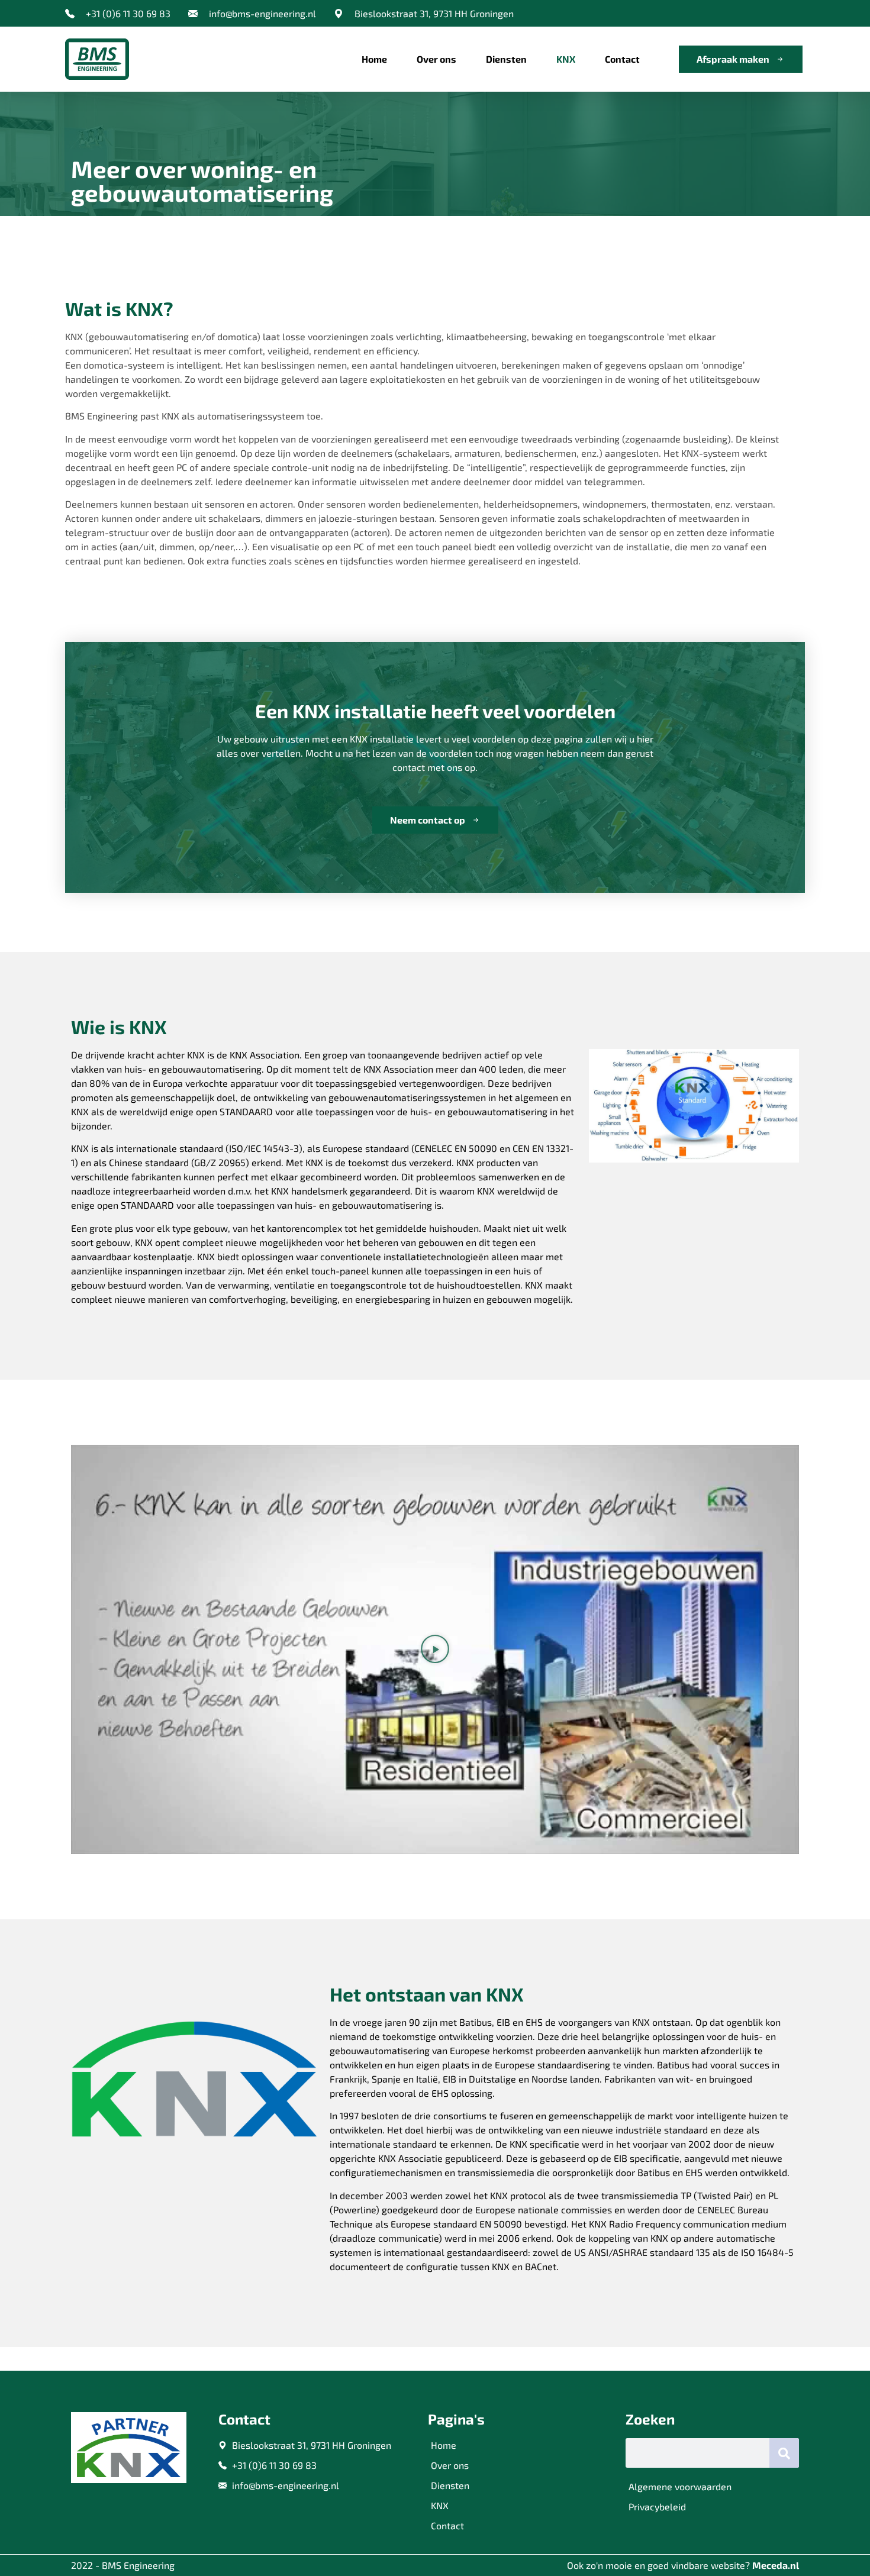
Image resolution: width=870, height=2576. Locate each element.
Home (374, 59)
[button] (435, 1649)
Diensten (506, 59)
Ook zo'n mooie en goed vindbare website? (683, 2565)
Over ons (436, 59)
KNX (566, 59)
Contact (622, 59)
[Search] (784, 2453)
